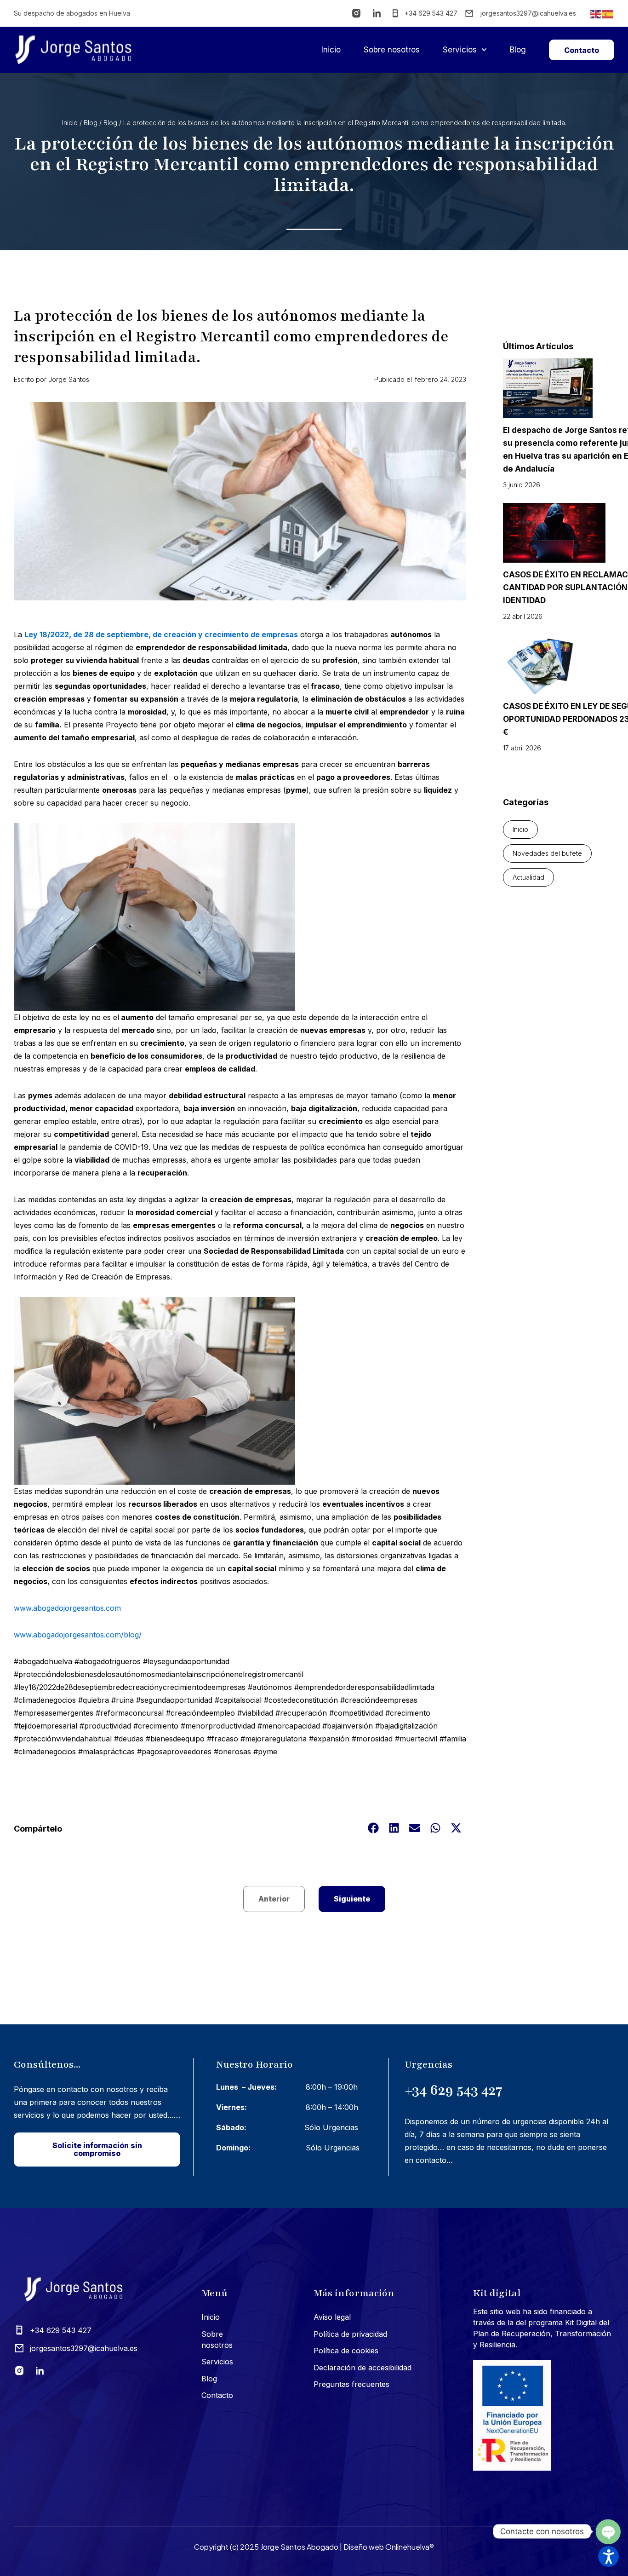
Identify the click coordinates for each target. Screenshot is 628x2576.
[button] (373, 1828)
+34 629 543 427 (454, 2090)
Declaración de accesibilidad (363, 2368)
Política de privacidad (350, 2334)
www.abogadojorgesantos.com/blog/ (78, 1635)
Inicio (331, 50)
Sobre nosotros (392, 50)
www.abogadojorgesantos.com (67, 1608)
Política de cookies (346, 2351)
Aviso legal (332, 2317)
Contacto (217, 2395)
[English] (596, 13)
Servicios (460, 50)
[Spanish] (608, 13)
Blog (518, 50)
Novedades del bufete (547, 853)
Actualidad (528, 877)
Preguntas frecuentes (351, 2384)
